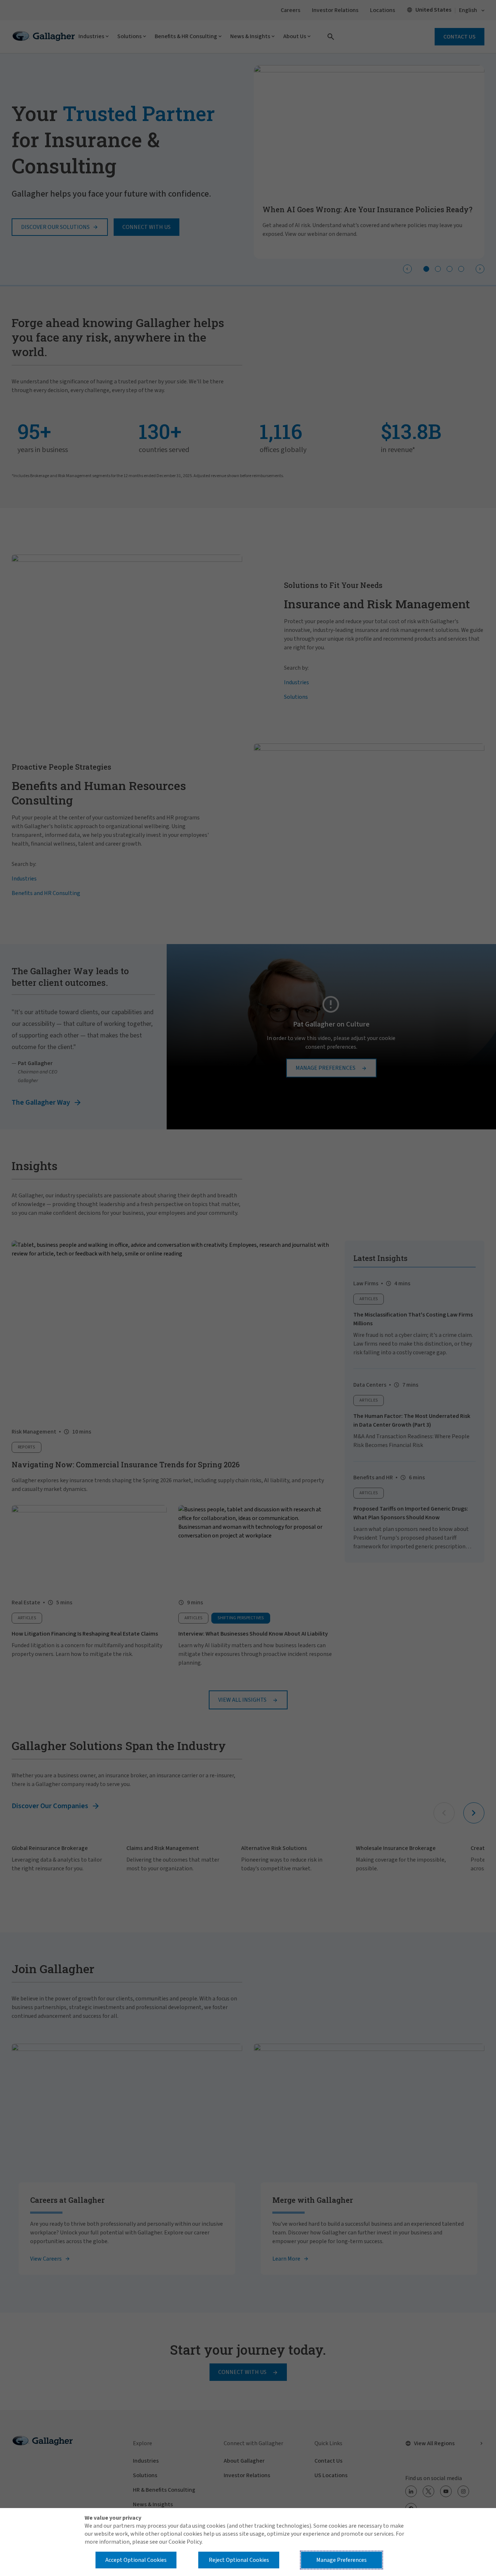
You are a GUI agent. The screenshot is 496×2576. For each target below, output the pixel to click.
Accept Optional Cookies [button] (136, 2560)
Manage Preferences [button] (341, 2560)
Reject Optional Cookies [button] (239, 2560)
